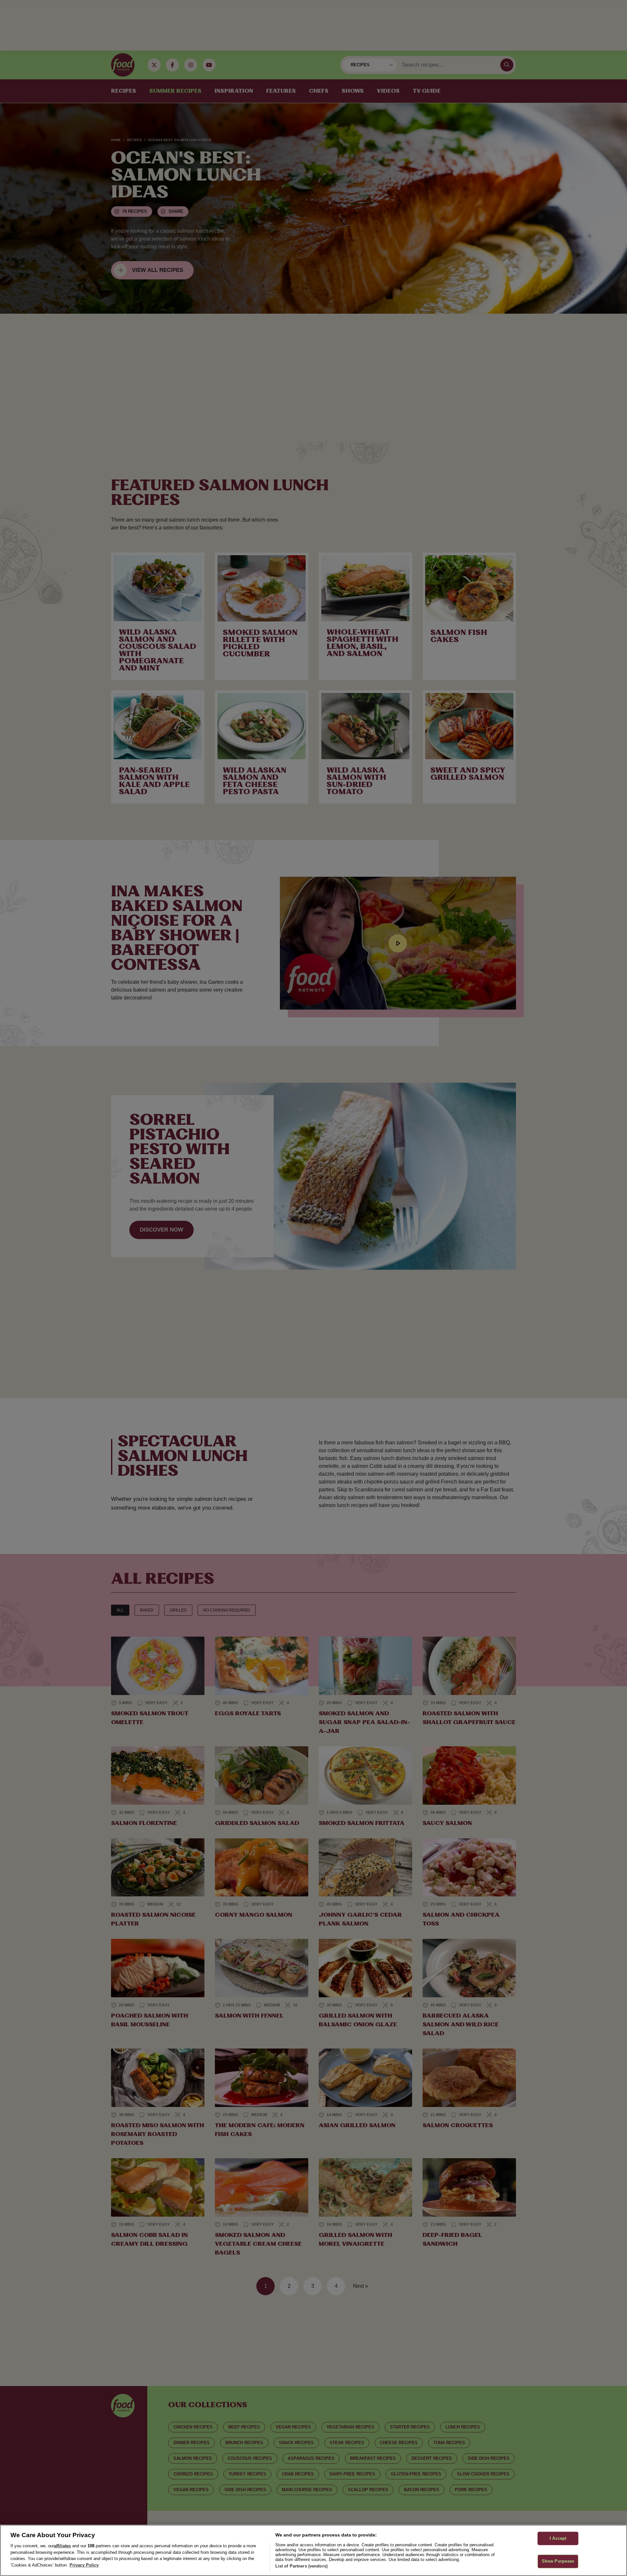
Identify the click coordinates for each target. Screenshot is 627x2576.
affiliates (62, 2546)
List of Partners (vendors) (301, 2566)
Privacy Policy (84, 2565)
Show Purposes (558, 2561)
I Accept (558, 2538)
